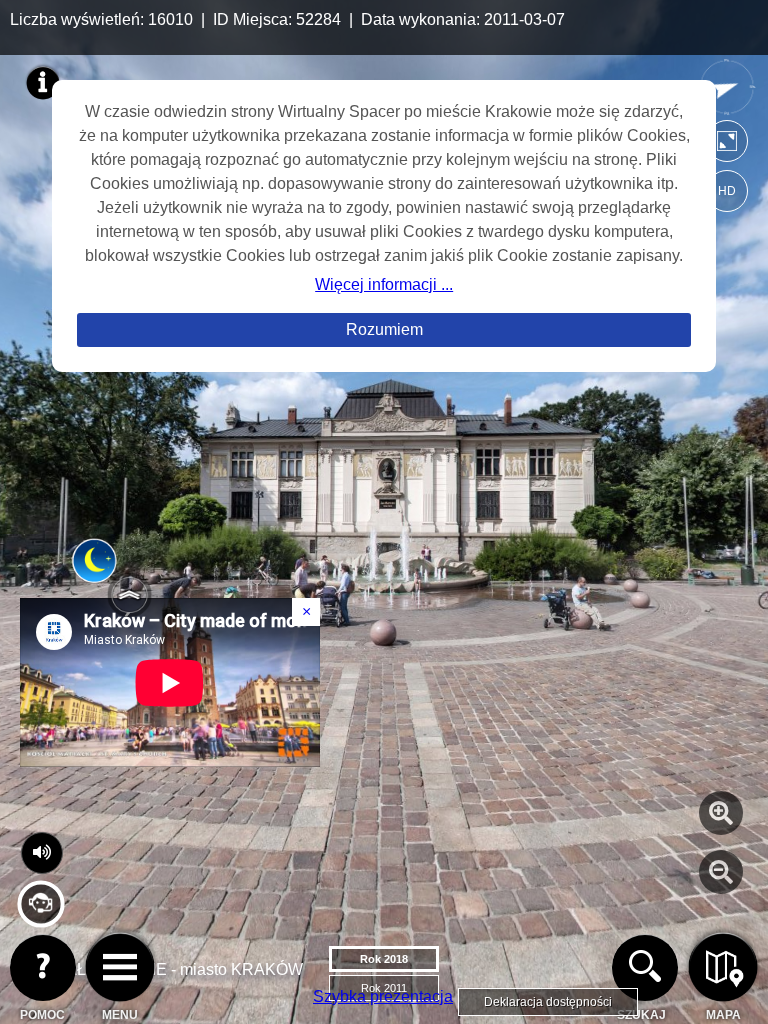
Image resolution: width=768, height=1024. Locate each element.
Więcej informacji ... (384, 284)
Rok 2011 (384, 988)
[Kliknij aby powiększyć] (721, 813)
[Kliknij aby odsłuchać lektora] (40, 919)
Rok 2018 (384, 959)
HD (727, 191)
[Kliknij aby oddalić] (721, 872)
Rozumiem (384, 329)
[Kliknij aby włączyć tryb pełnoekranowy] (727, 145)
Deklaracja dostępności (548, 1002)
